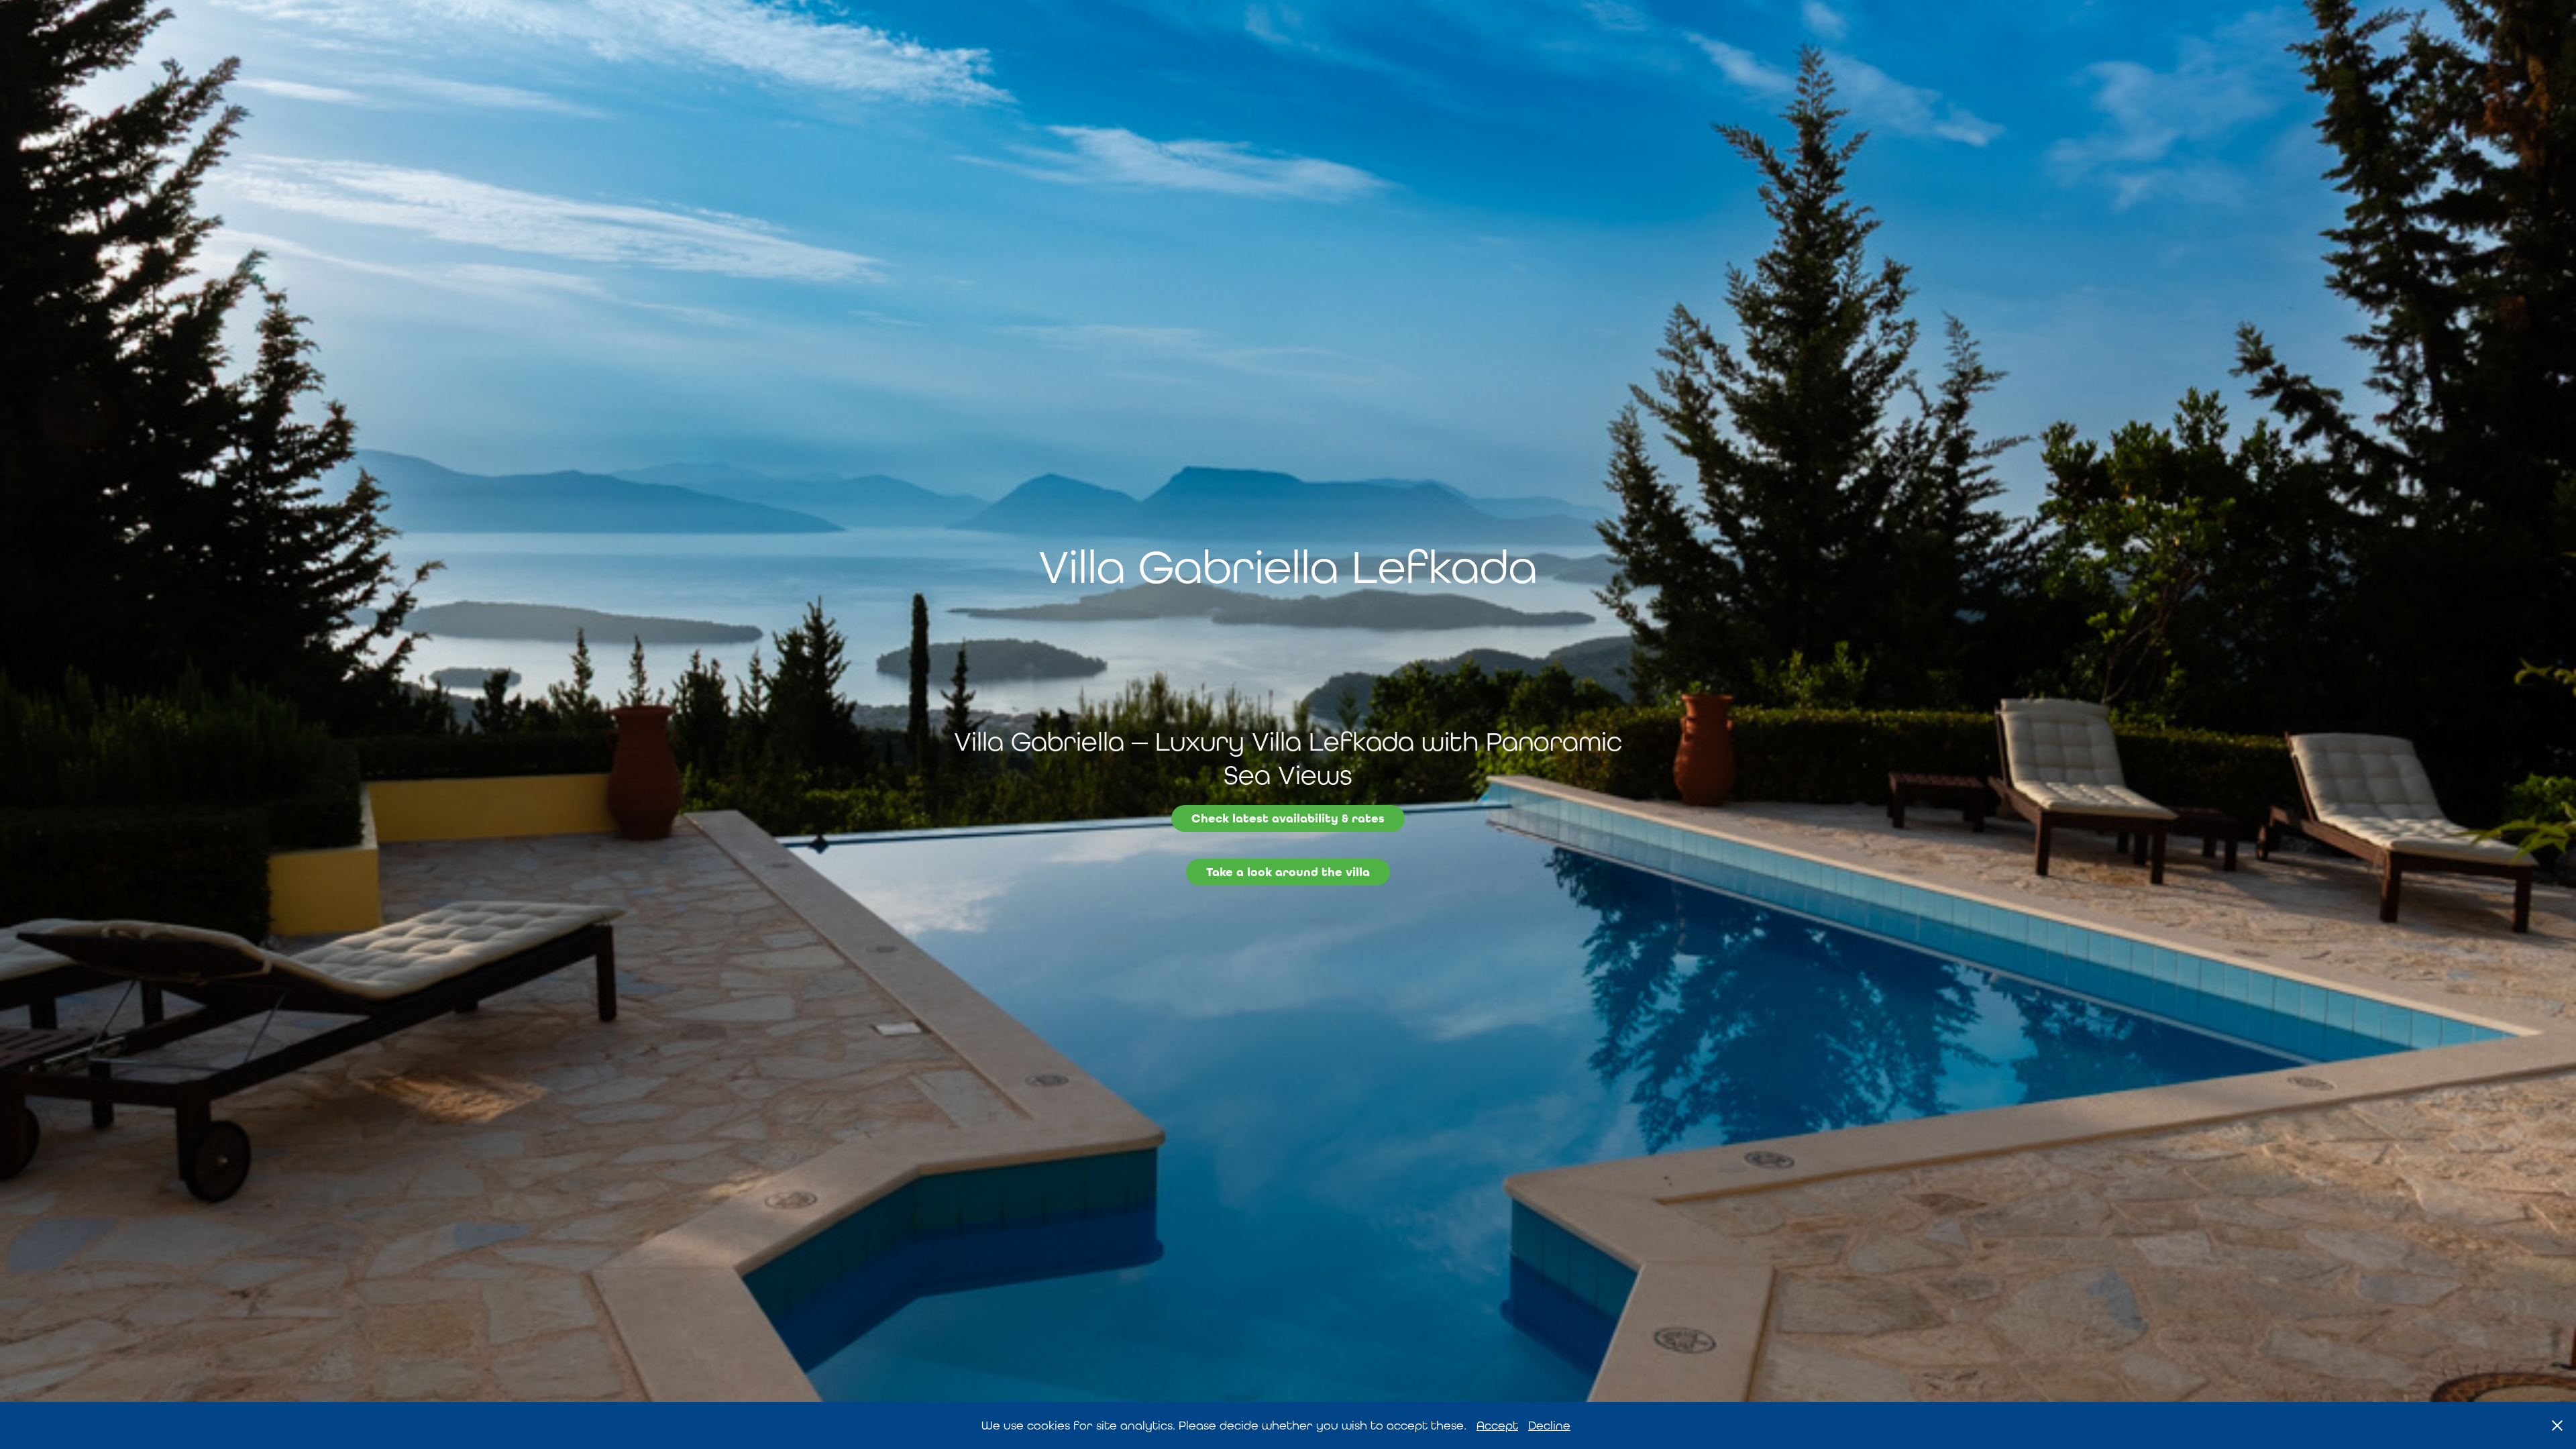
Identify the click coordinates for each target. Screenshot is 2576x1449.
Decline (1549, 1425)
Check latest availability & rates (1288, 818)
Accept (1497, 1425)
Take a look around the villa (1288, 872)
